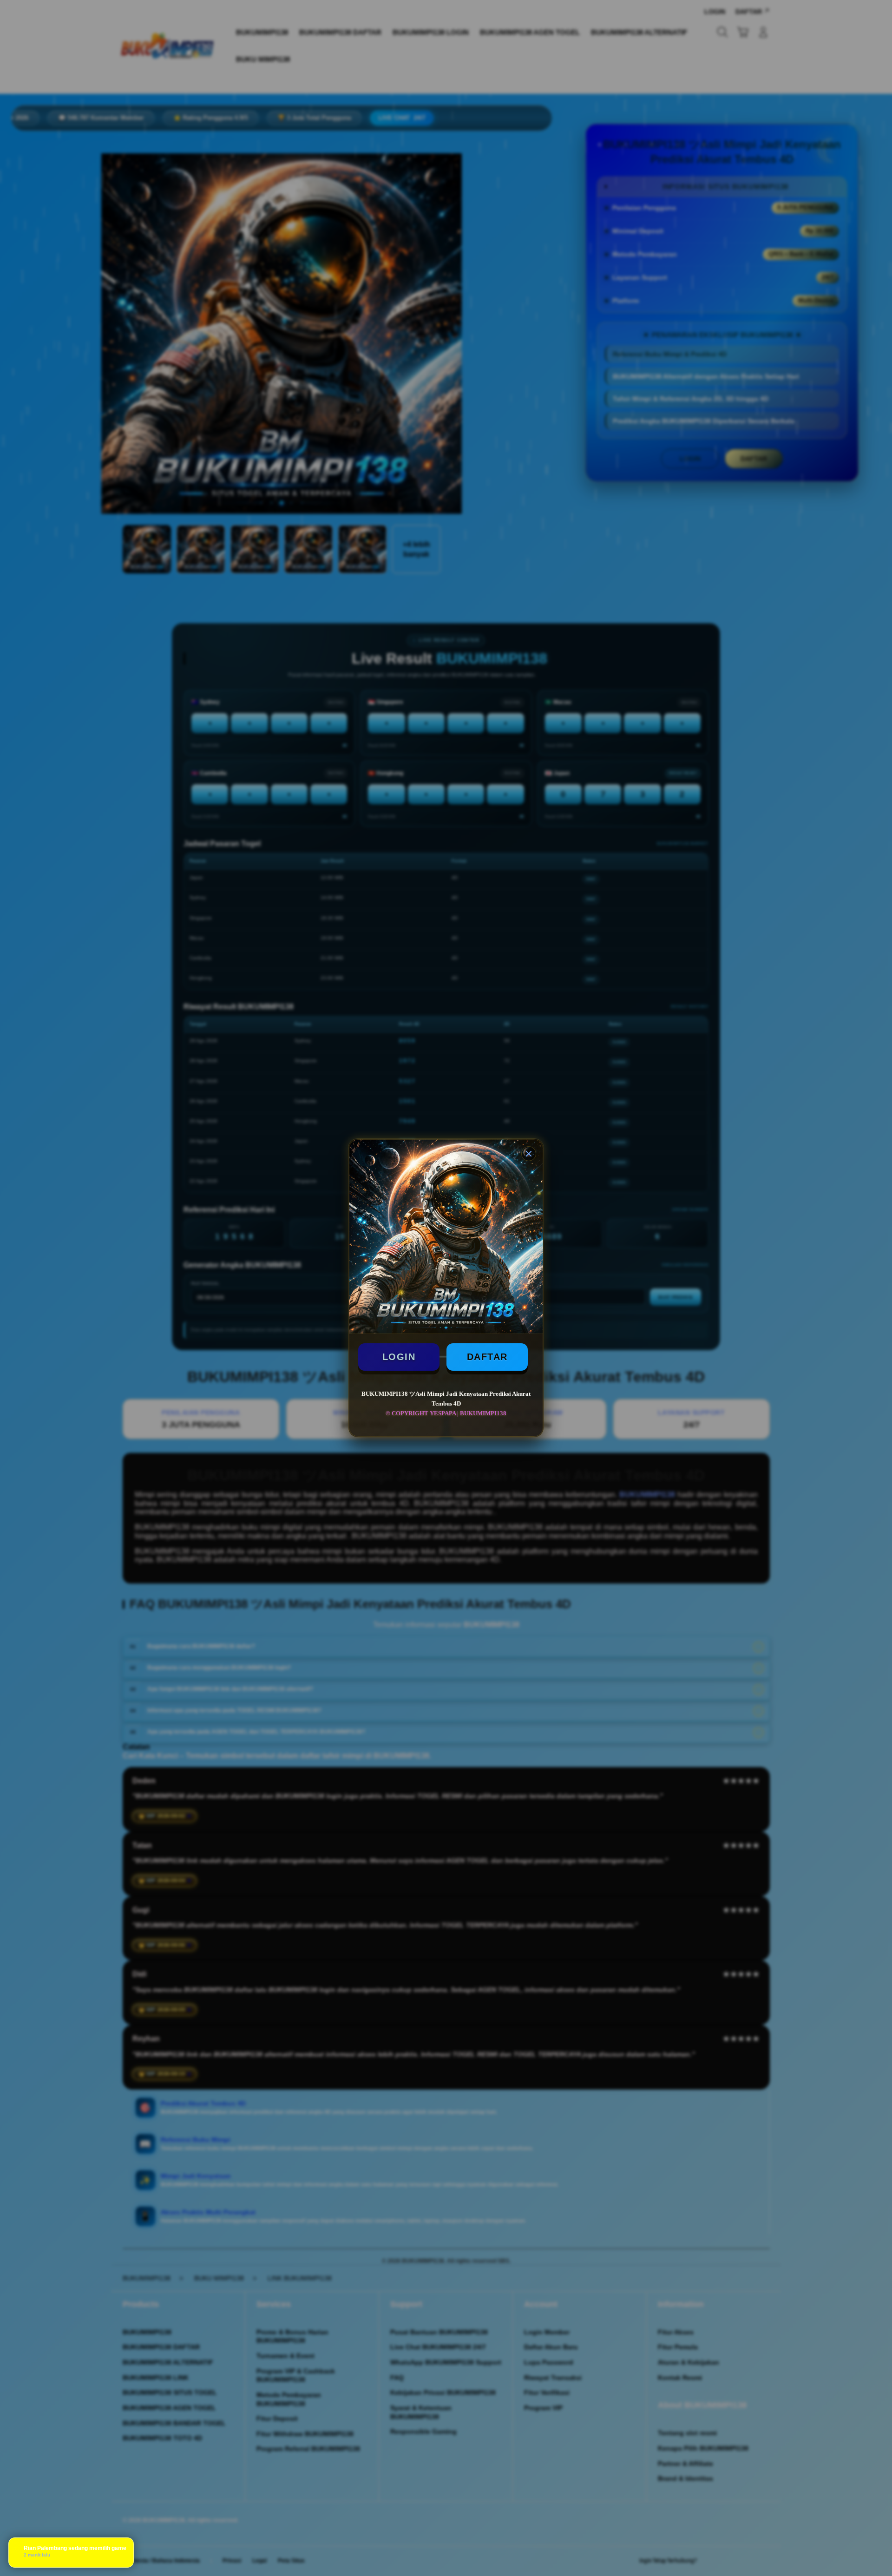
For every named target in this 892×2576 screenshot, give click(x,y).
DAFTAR (487, 1357)
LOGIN (399, 1357)
